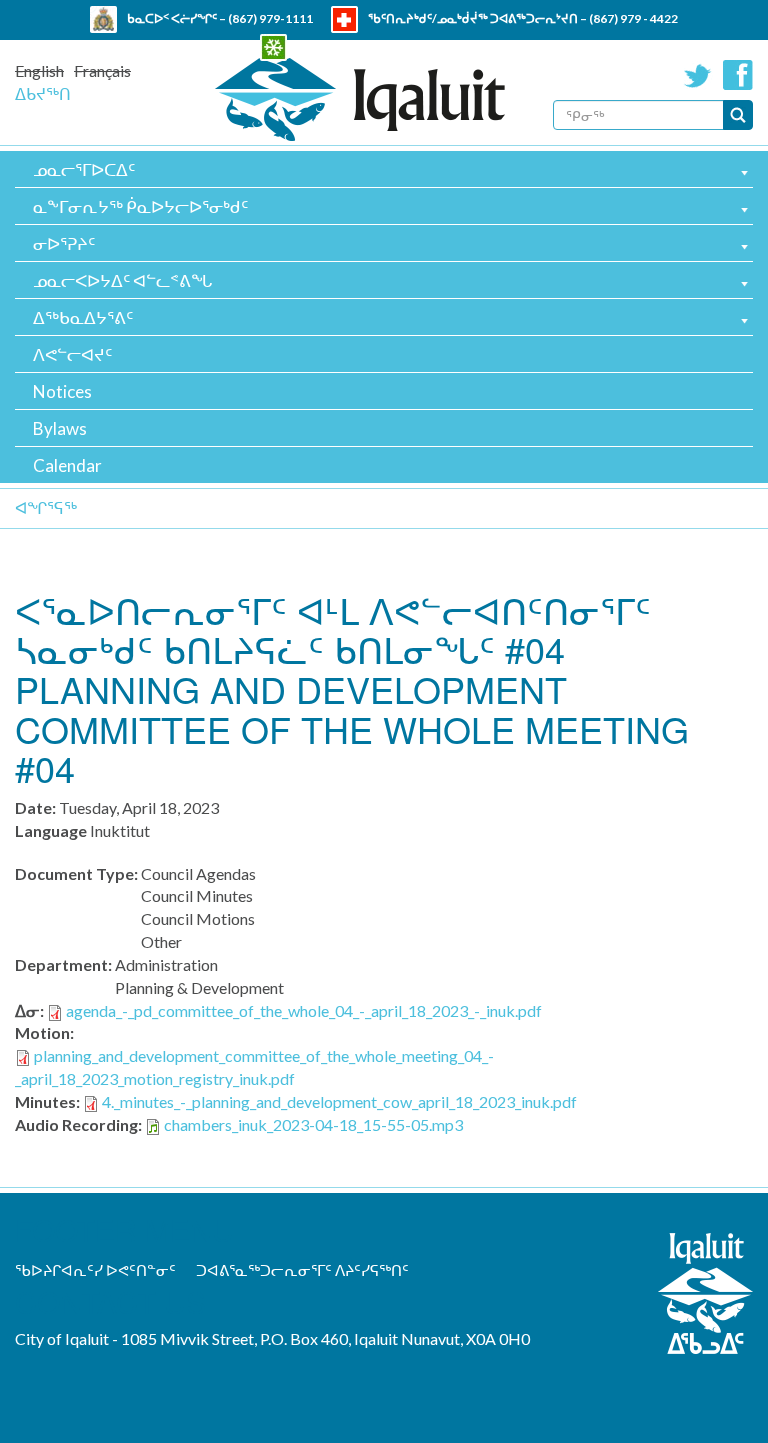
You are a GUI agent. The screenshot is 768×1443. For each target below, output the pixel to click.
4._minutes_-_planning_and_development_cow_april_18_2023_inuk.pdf (339, 1101)
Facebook (738, 75)
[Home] (360, 99)
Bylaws (60, 428)
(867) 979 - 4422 (633, 18)
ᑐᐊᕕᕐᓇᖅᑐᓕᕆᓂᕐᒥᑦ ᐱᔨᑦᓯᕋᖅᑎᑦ (302, 1270)
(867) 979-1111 (270, 18)
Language (51, 830)
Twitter (698, 75)
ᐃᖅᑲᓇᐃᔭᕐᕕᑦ (83, 317)
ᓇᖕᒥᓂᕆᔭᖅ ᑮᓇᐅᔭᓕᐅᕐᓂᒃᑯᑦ (140, 206)
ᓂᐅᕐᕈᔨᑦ (64, 243)
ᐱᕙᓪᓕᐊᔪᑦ (72, 354)
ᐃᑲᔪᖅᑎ (43, 93)
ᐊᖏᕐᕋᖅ (46, 507)
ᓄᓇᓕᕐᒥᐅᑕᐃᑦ (84, 169)
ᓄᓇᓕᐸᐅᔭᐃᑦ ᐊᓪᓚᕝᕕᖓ (122, 280)
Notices (62, 391)
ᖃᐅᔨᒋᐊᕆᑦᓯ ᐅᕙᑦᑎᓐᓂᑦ (95, 1270)
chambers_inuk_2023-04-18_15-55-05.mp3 (313, 1124)
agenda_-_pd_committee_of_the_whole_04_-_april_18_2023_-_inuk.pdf (304, 1010)
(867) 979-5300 (465, 45)
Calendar (67, 465)
